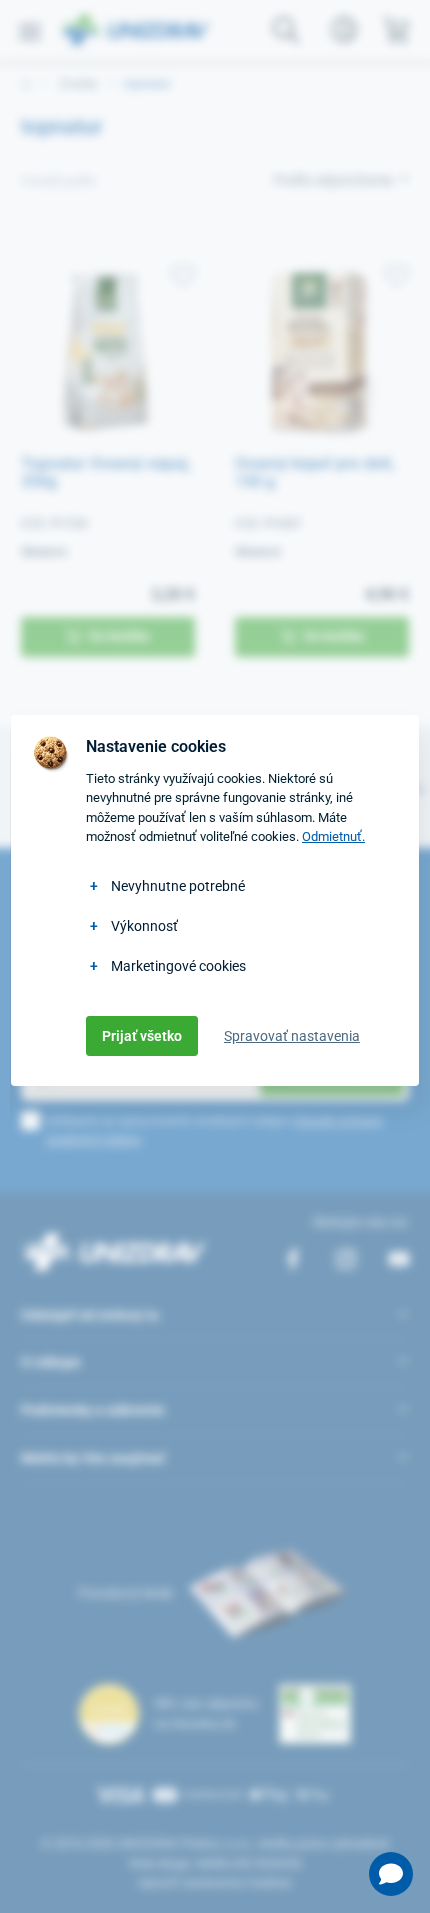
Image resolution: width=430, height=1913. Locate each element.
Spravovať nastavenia (292, 1036)
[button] (391, 1874)
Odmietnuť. (333, 836)
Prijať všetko (142, 1036)
